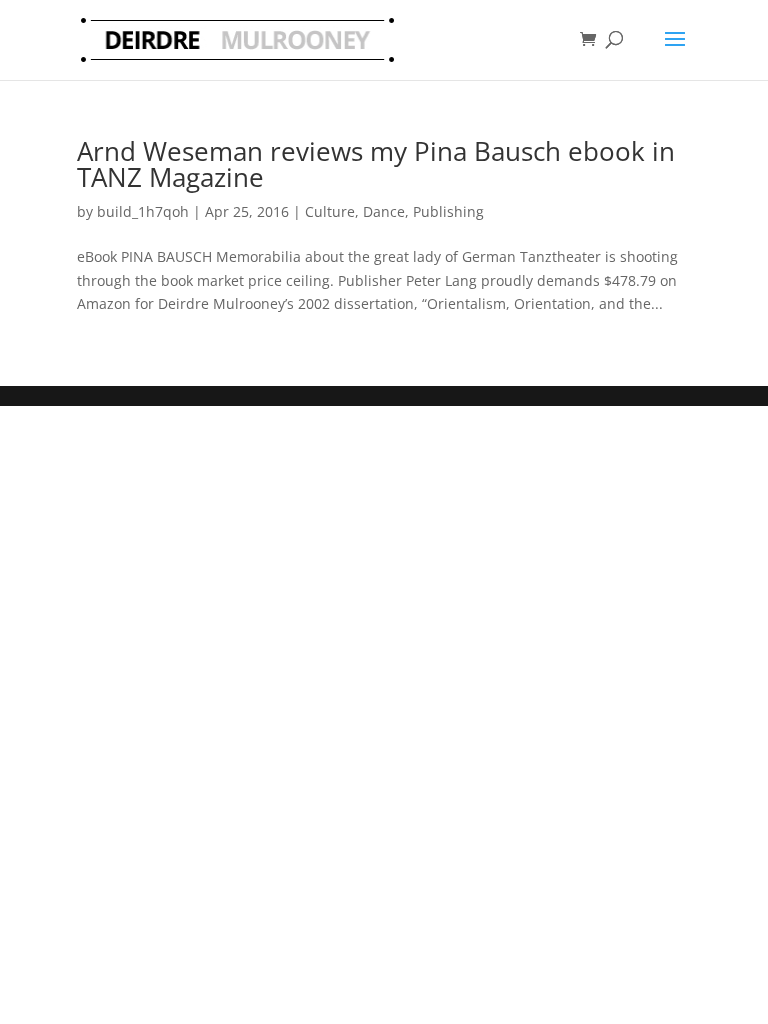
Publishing (448, 211)
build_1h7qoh (143, 211)
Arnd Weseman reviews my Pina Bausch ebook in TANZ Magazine (376, 164)
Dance (384, 211)
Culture (330, 211)
